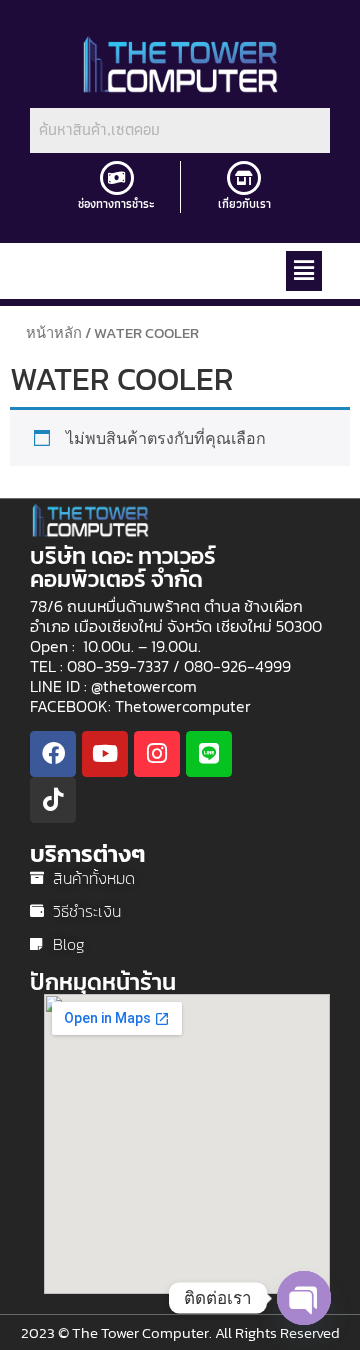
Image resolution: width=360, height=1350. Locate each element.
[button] (304, 271)
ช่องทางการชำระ (116, 203)
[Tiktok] (53, 800)
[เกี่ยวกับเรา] (244, 178)
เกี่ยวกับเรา (244, 203)
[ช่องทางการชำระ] (117, 178)
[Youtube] (105, 754)
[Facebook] (53, 754)
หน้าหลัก (54, 333)
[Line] (209, 754)
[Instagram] (157, 754)
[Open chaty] (304, 1298)
